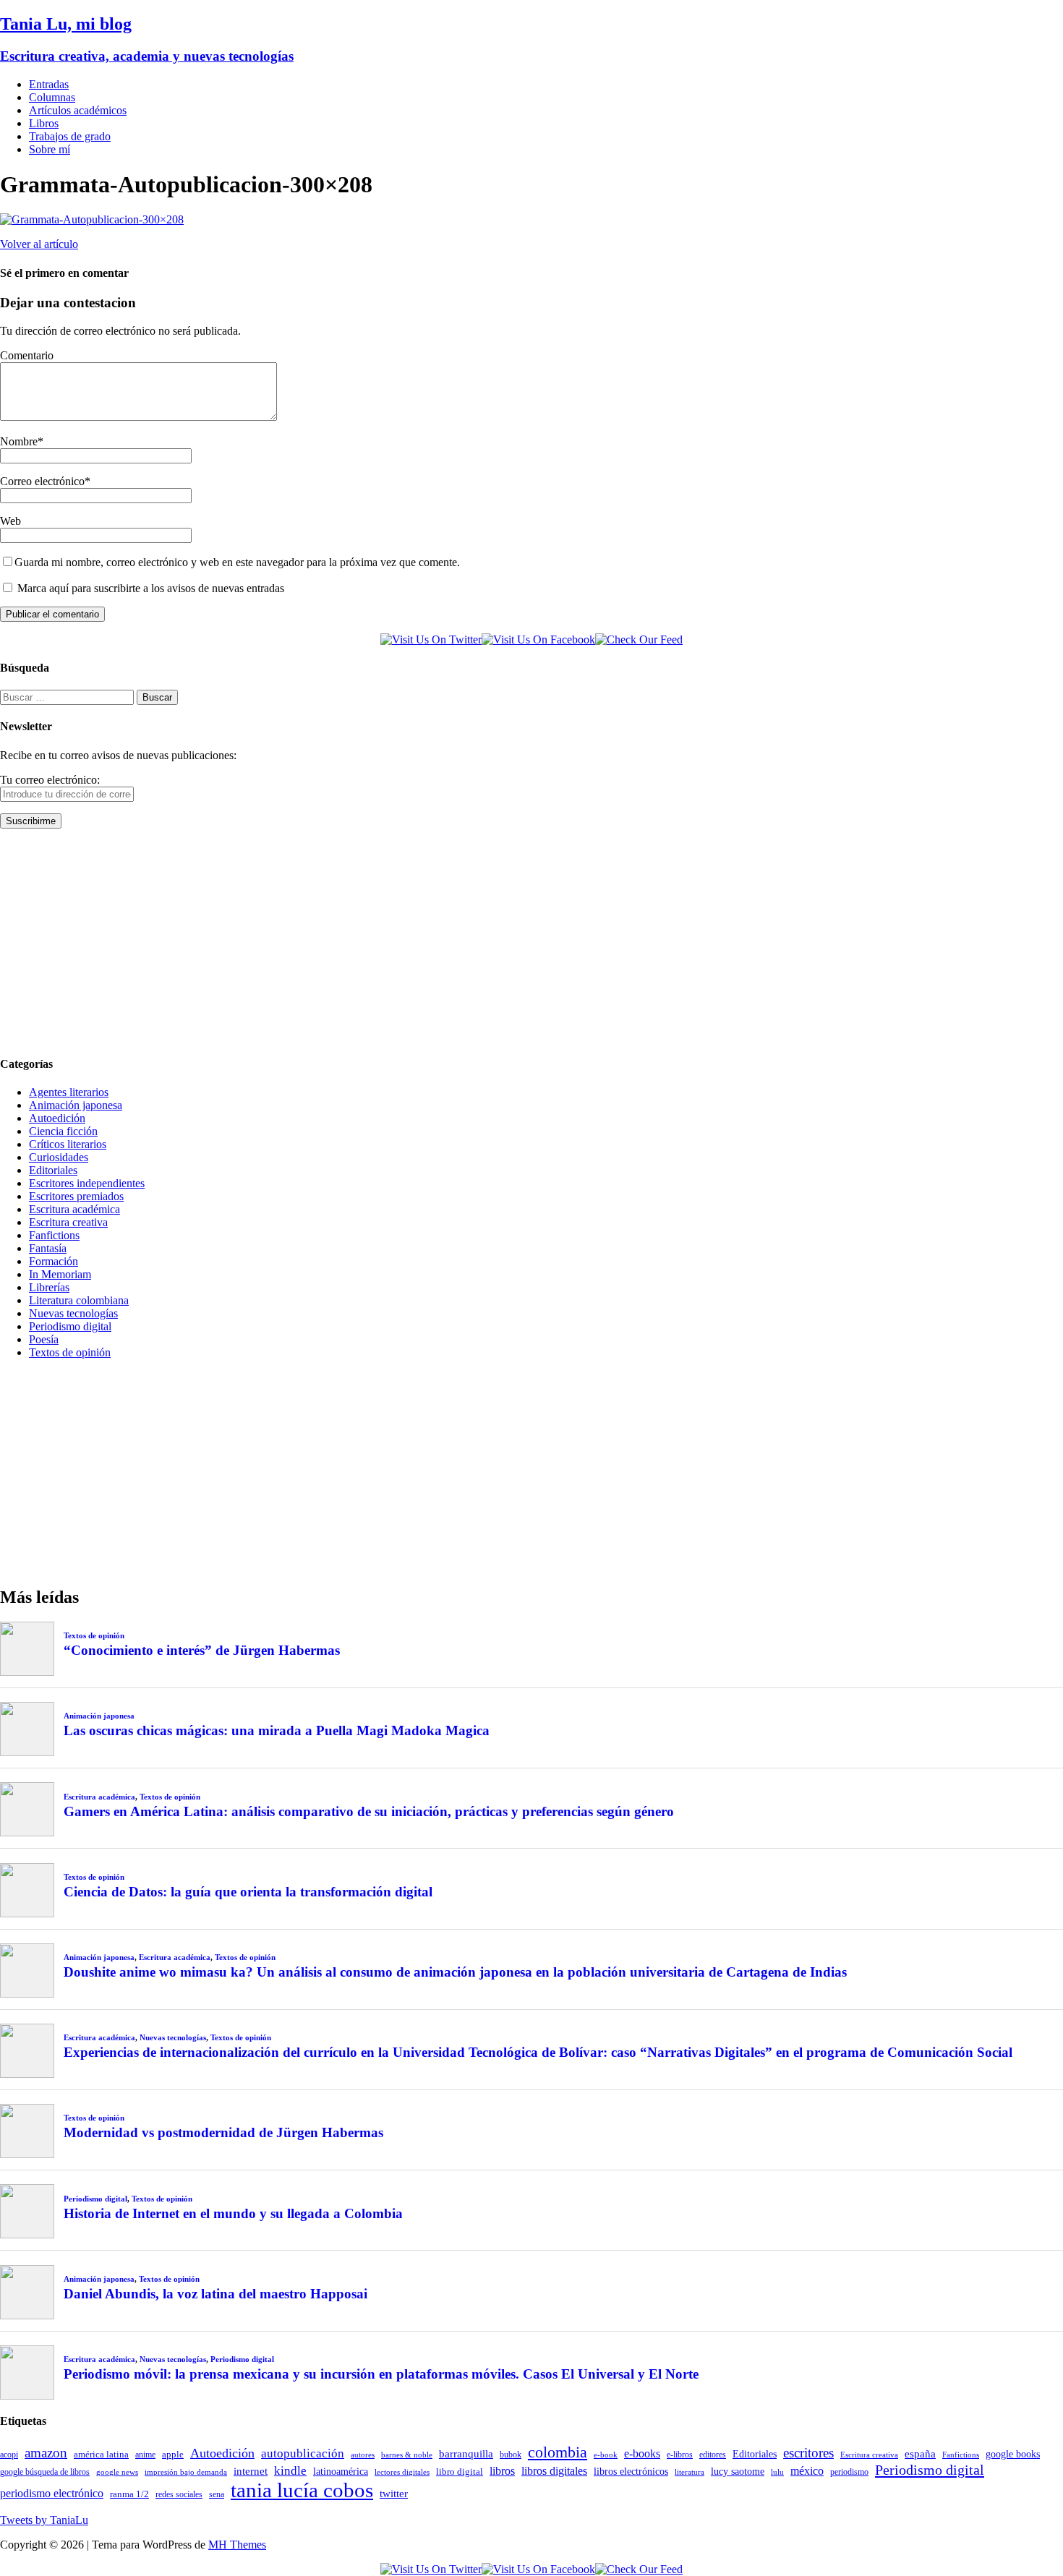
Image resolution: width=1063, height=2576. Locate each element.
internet (251, 2471)
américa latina (101, 2454)
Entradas (49, 84)
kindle (290, 2471)
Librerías (49, 1287)
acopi (9, 2455)
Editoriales (53, 1170)
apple (173, 2454)
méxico (807, 2471)
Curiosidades (59, 1157)
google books (1013, 2454)
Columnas (52, 97)
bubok (511, 2455)
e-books (642, 2453)
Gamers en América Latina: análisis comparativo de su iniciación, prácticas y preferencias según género (369, 1811)
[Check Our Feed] (639, 639)
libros (502, 2471)
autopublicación (303, 2453)
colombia (558, 2452)
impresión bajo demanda (186, 2472)
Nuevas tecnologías (73, 1313)
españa (920, 2454)
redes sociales (179, 2495)
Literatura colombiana (79, 1300)
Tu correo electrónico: (50, 780)
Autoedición (57, 1118)
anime (145, 2455)
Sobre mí (50, 149)
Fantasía (48, 1248)
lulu (777, 2472)
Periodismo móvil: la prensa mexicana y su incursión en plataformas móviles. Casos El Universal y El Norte (381, 2374)
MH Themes (237, 2545)
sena (217, 2494)
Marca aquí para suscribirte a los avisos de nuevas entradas (149, 588)
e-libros (680, 2455)
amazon (46, 2453)
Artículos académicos (78, 110)
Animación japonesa (76, 1105)
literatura (690, 2472)
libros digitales (554, 2471)
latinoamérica (341, 2471)
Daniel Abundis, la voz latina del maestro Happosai (215, 2294)
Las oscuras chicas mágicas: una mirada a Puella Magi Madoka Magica (277, 1730)
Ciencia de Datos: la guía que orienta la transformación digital (248, 1892)
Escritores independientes (87, 1183)
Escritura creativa (68, 1222)
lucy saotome (738, 2471)
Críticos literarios (68, 1144)
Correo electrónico (42, 481)
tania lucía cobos (302, 2490)
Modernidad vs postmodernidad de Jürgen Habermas (223, 2132)
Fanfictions (54, 1235)
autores (363, 2455)
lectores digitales (402, 2472)
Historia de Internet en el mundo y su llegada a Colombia (233, 2213)
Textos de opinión (70, 1352)
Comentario (27, 355)
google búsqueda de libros (45, 2472)
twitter (394, 2494)
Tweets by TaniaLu (44, 2520)
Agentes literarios (69, 1092)
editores (713, 2455)
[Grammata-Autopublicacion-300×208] (92, 219)
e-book (606, 2455)
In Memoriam (60, 1274)
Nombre (19, 441)
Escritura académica (74, 1209)
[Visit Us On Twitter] (431, 639)
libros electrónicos (631, 2472)
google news (117, 2472)
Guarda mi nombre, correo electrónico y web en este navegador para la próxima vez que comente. (237, 562)
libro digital (460, 2472)
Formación (54, 1261)
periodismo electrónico (52, 2493)
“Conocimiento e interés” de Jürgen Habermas (202, 1650)
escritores (808, 2453)
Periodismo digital (70, 1326)
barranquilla (466, 2453)
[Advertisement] (434, 941)
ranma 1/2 (129, 2494)
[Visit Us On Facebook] (538, 639)
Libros (44, 123)
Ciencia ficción (63, 1131)
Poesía (44, 1339)
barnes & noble (407, 2455)
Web (10, 521)
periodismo (849, 2472)
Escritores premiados (76, 1196)
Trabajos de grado (70, 136)
